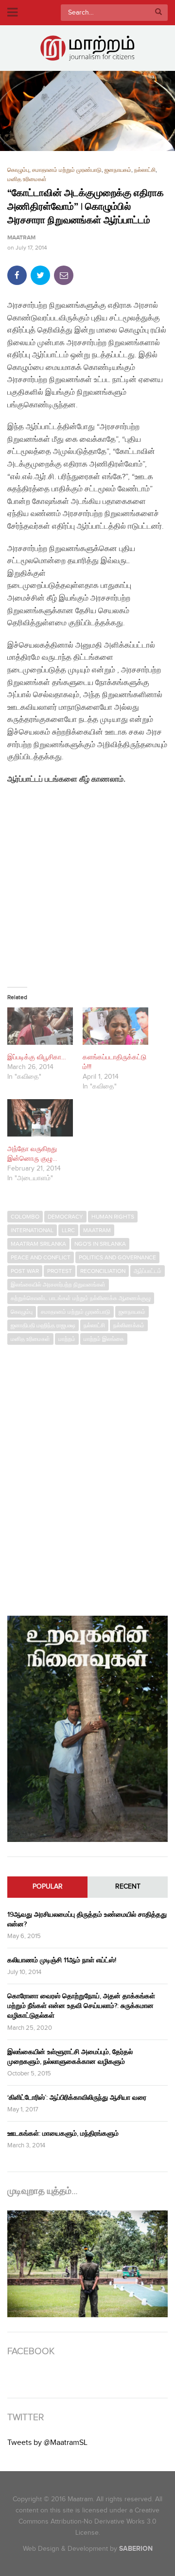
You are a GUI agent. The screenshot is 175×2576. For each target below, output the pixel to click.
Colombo (25, 1217)
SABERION (136, 2549)
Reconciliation (103, 1271)
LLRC (68, 1230)
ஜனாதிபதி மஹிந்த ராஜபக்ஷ (43, 1325)
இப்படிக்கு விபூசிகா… (37, 1057)
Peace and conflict (41, 1257)
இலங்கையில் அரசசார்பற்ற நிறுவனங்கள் (58, 1285)
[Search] (158, 13)
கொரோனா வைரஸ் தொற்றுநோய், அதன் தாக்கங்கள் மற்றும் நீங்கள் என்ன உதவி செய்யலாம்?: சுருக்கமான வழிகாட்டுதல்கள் (81, 2006)
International (32, 1230)
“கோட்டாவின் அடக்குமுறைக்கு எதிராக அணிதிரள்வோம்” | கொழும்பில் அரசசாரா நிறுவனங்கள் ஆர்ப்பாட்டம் (86, 207)
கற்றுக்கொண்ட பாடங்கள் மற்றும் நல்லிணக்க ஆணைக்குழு (81, 1298)
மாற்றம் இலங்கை (104, 1339)
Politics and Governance (117, 1257)
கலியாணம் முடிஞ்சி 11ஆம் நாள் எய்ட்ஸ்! (62, 1960)
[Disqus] (87, 1475)
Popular (48, 1887)
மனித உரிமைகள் (27, 179)
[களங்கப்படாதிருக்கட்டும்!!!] (115, 1026)
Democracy (65, 1217)
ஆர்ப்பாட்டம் (148, 1271)
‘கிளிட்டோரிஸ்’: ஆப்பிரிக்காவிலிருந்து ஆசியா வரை (77, 2098)
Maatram (21, 238)
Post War (25, 1271)
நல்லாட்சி (145, 170)
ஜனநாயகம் (118, 170)
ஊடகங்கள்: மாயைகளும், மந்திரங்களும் (63, 2133)
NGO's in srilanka (100, 1244)
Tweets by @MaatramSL (47, 2443)
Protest (60, 1271)
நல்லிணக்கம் (129, 1325)
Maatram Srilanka (38, 1244)
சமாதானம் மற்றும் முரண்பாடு (67, 170)
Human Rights (113, 1217)
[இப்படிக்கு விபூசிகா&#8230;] (40, 1026)
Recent (128, 1887)
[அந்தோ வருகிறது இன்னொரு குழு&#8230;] (40, 1118)
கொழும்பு (18, 170)
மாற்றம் (67, 1339)
